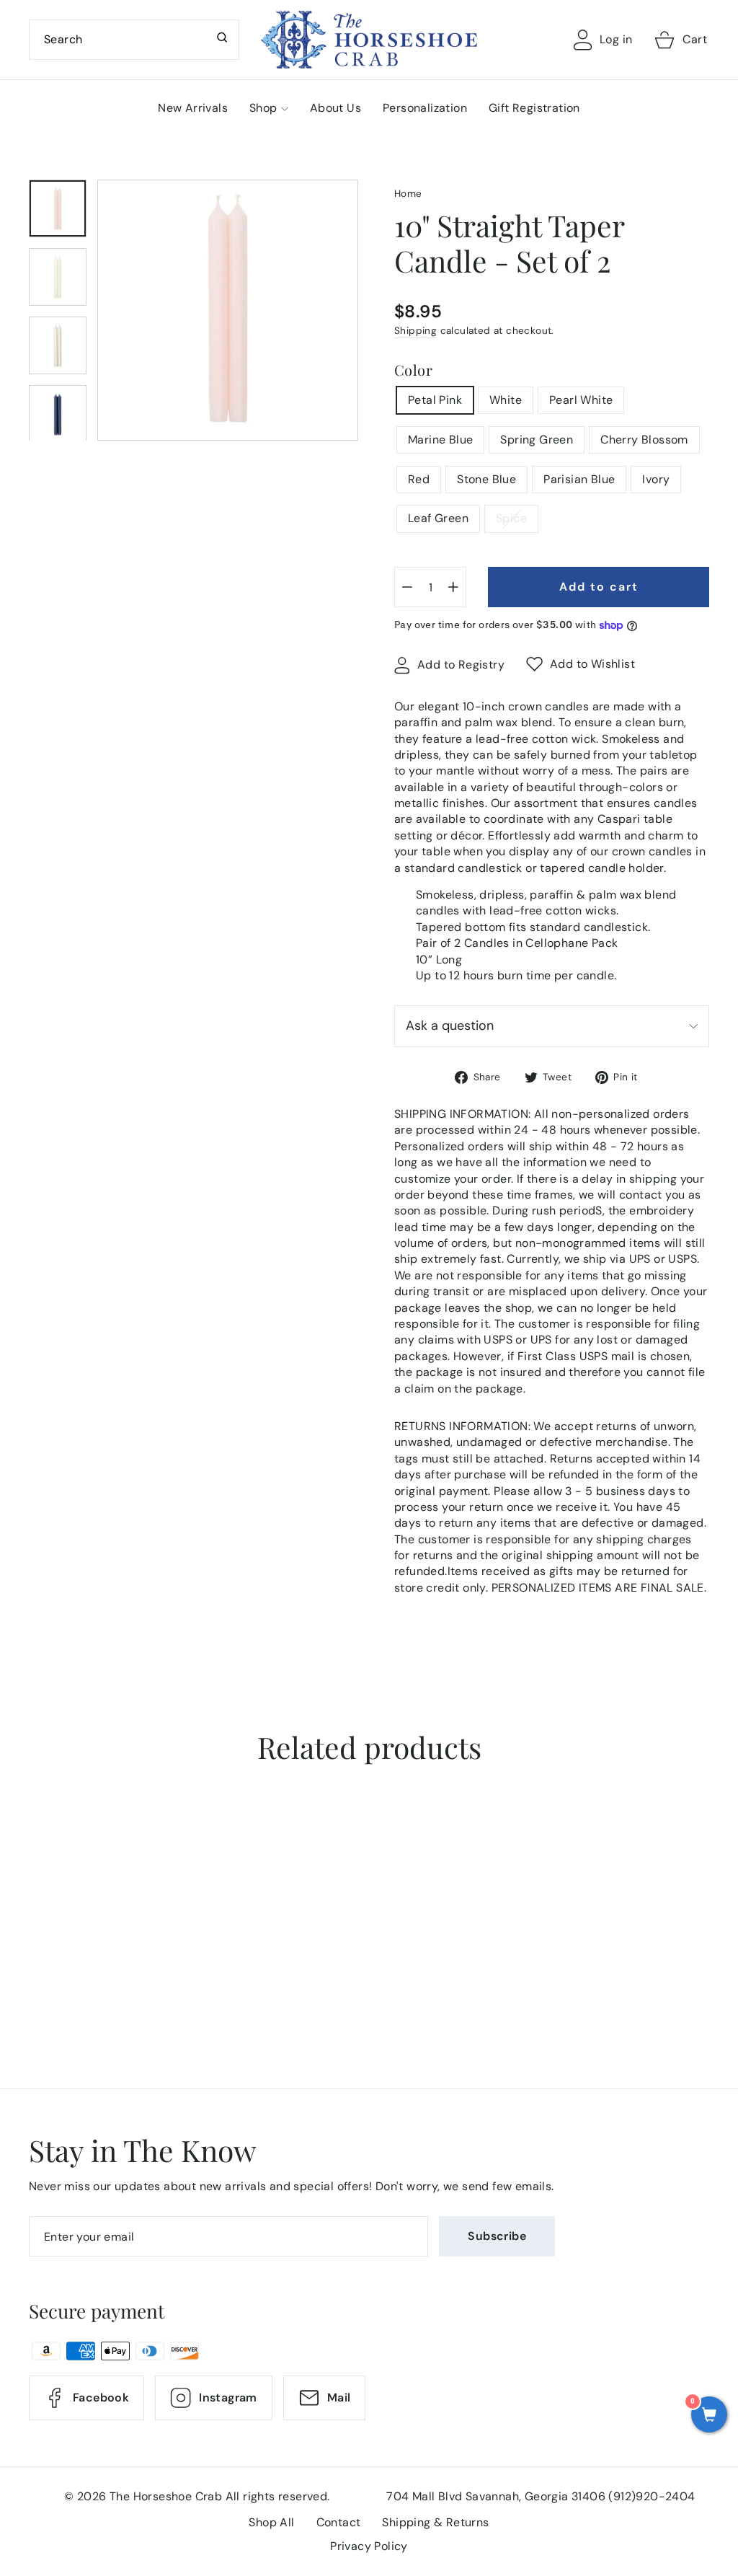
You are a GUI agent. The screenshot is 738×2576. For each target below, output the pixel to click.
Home (408, 194)
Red (419, 479)
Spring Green (537, 440)
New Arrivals (193, 108)
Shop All (271, 2522)
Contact (339, 2522)
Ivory (656, 479)
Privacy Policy (369, 2546)
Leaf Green (438, 518)
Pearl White (581, 400)
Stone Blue (486, 479)
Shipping (415, 331)
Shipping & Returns (435, 2522)
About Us (335, 108)
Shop (263, 108)
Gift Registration (534, 108)
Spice (511, 518)
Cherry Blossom (644, 440)
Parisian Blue (579, 479)
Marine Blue (440, 440)
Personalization (425, 108)
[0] (709, 2416)
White (506, 400)
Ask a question (450, 1025)
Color (413, 370)
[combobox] (134, 40)
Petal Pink (435, 400)
